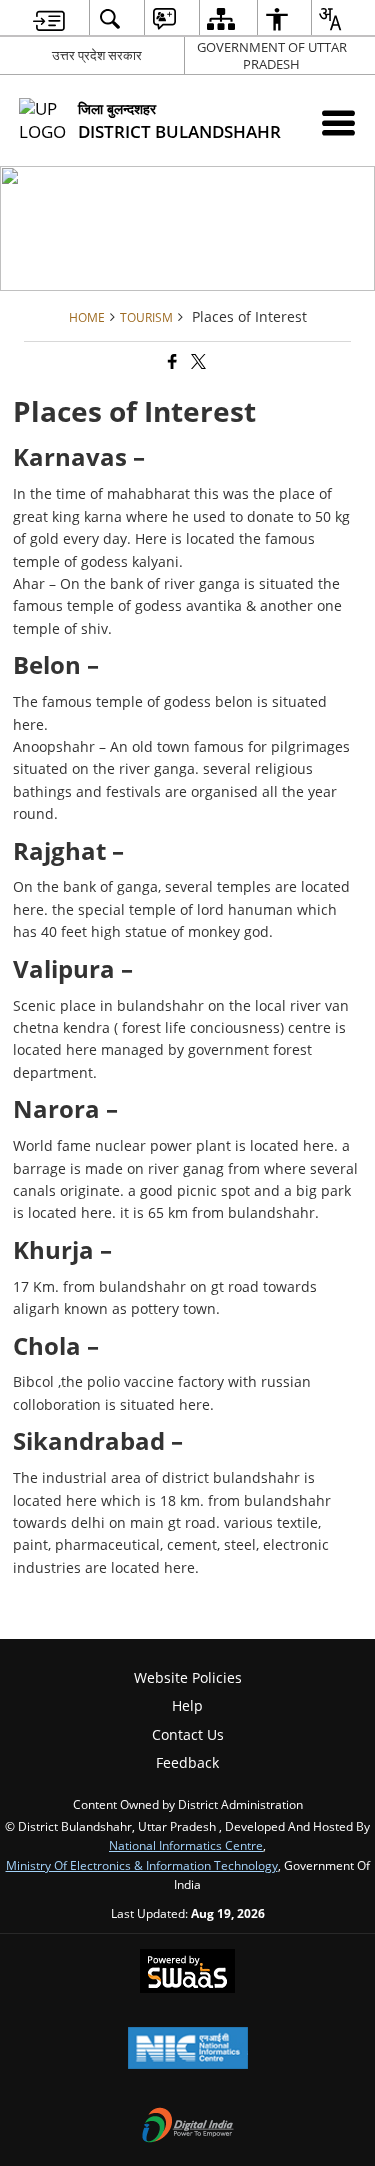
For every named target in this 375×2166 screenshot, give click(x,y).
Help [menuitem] (187, 1705)
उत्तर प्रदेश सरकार (97, 55)
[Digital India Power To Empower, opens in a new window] (188, 2127)
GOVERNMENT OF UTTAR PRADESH (272, 55)
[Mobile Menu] (338, 122)
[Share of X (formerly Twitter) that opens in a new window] (197, 361)
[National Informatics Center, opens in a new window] (188, 2050)
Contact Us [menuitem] (188, 1734)
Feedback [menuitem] (187, 1762)
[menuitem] (49, 18)
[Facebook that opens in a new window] (171, 361)
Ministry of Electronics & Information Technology (142, 1865)
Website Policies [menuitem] (188, 1677)
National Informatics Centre (186, 1845)
